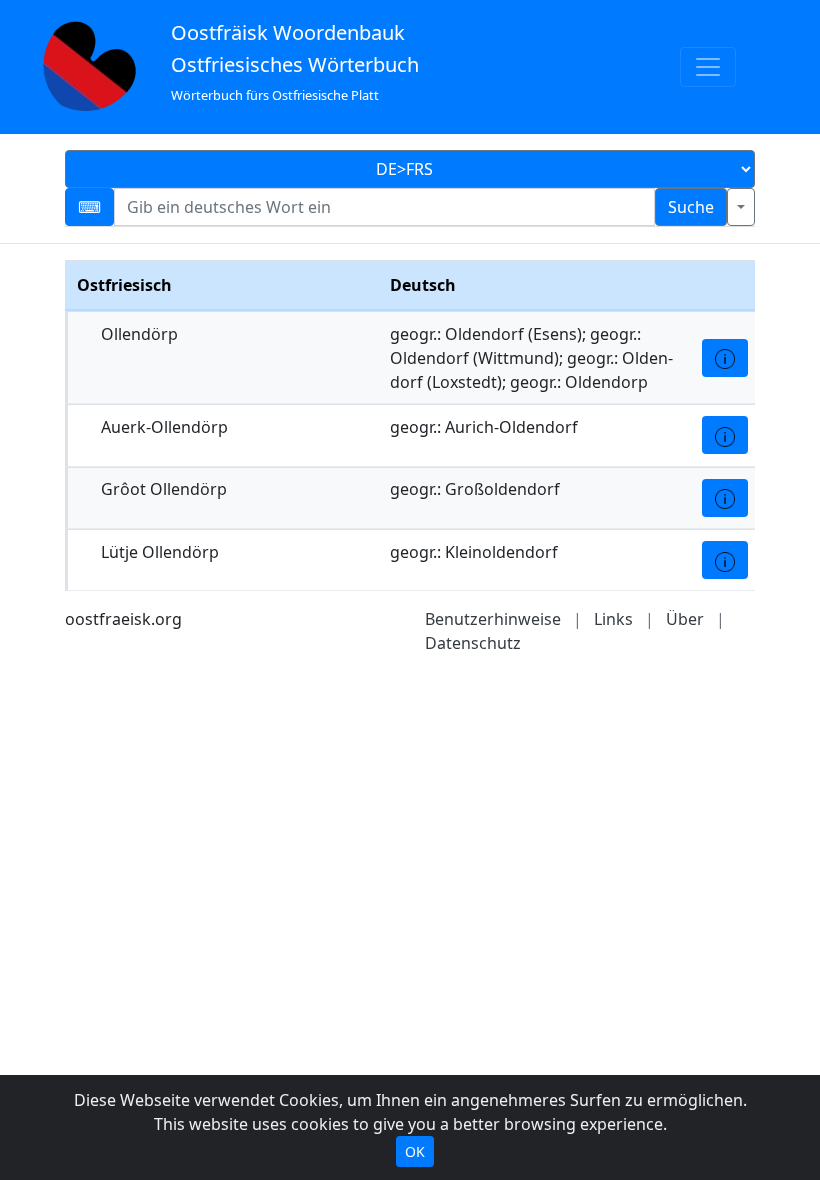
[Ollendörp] (725, 358)
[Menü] (708, 67)
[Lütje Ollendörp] (725, 560)
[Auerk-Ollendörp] (725, 435)
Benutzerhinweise (493, 619)
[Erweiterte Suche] (741, 207)
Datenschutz (473, 643)
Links (613, 619)
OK (415, 1151)
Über (685, 619)
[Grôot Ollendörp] (725, 498)
